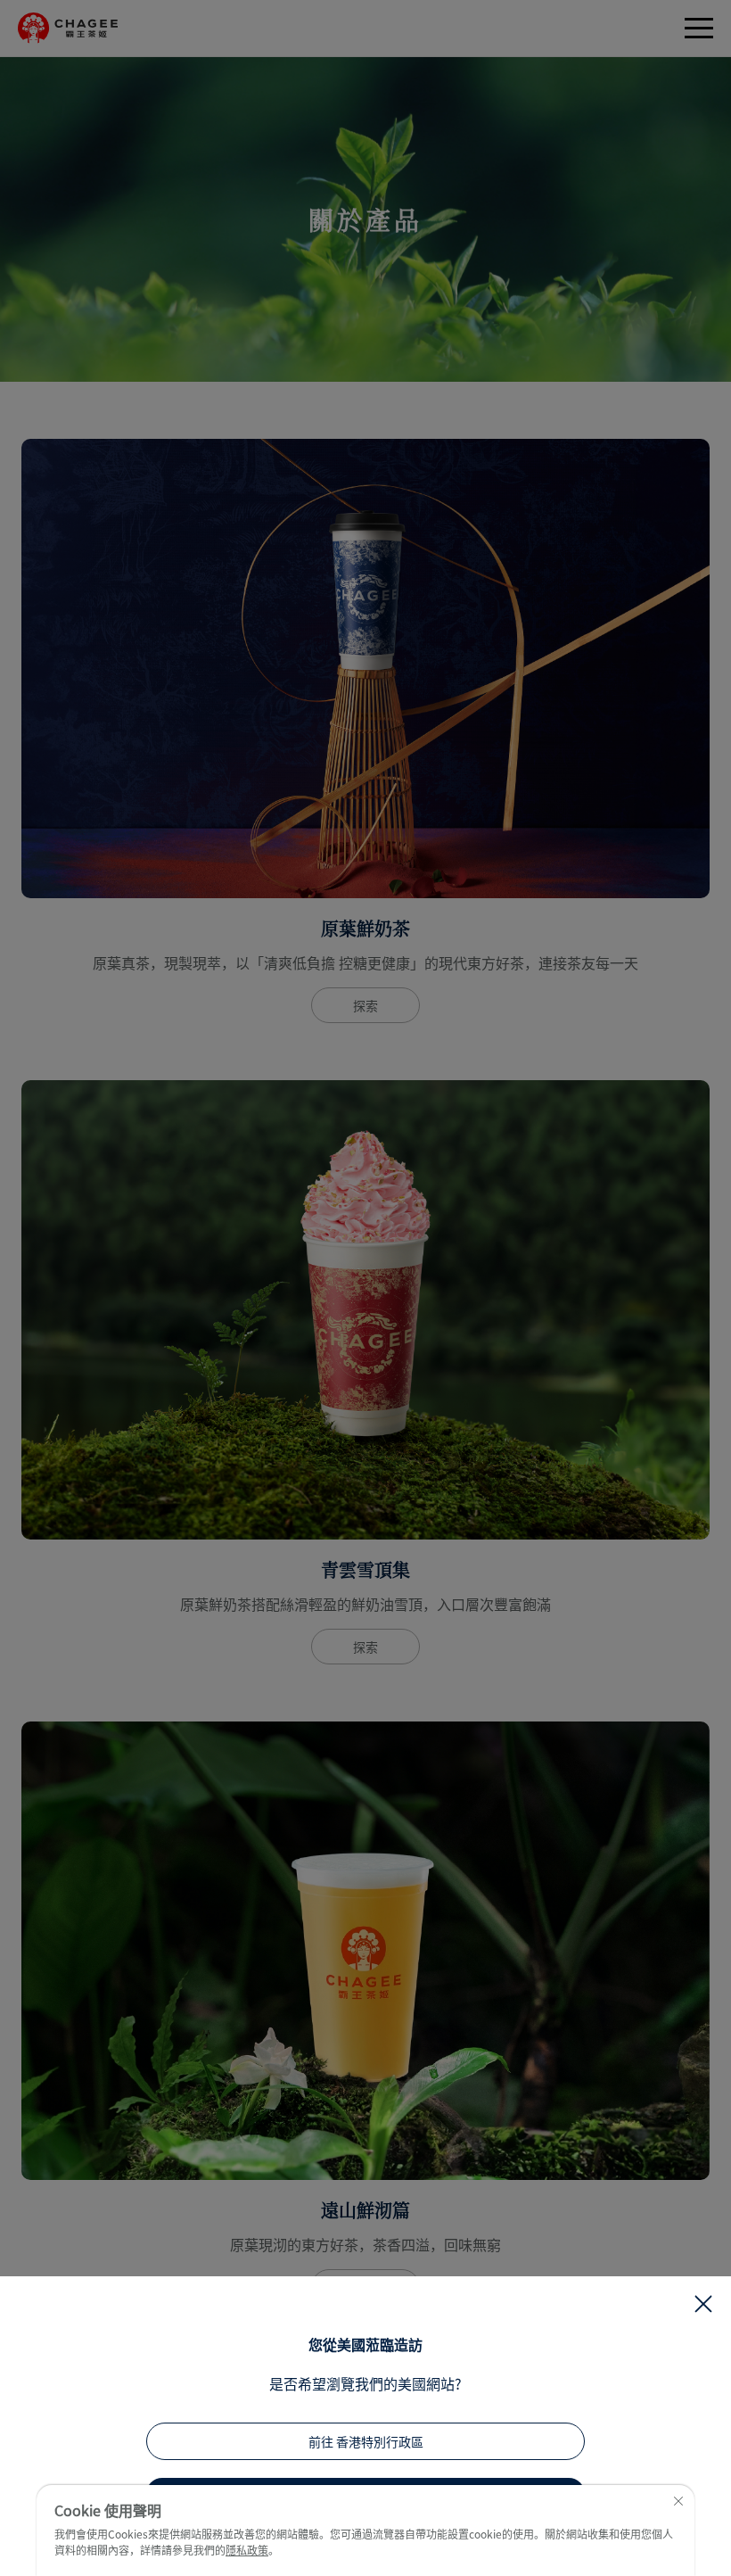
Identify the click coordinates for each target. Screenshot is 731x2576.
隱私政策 (247, 2550)
